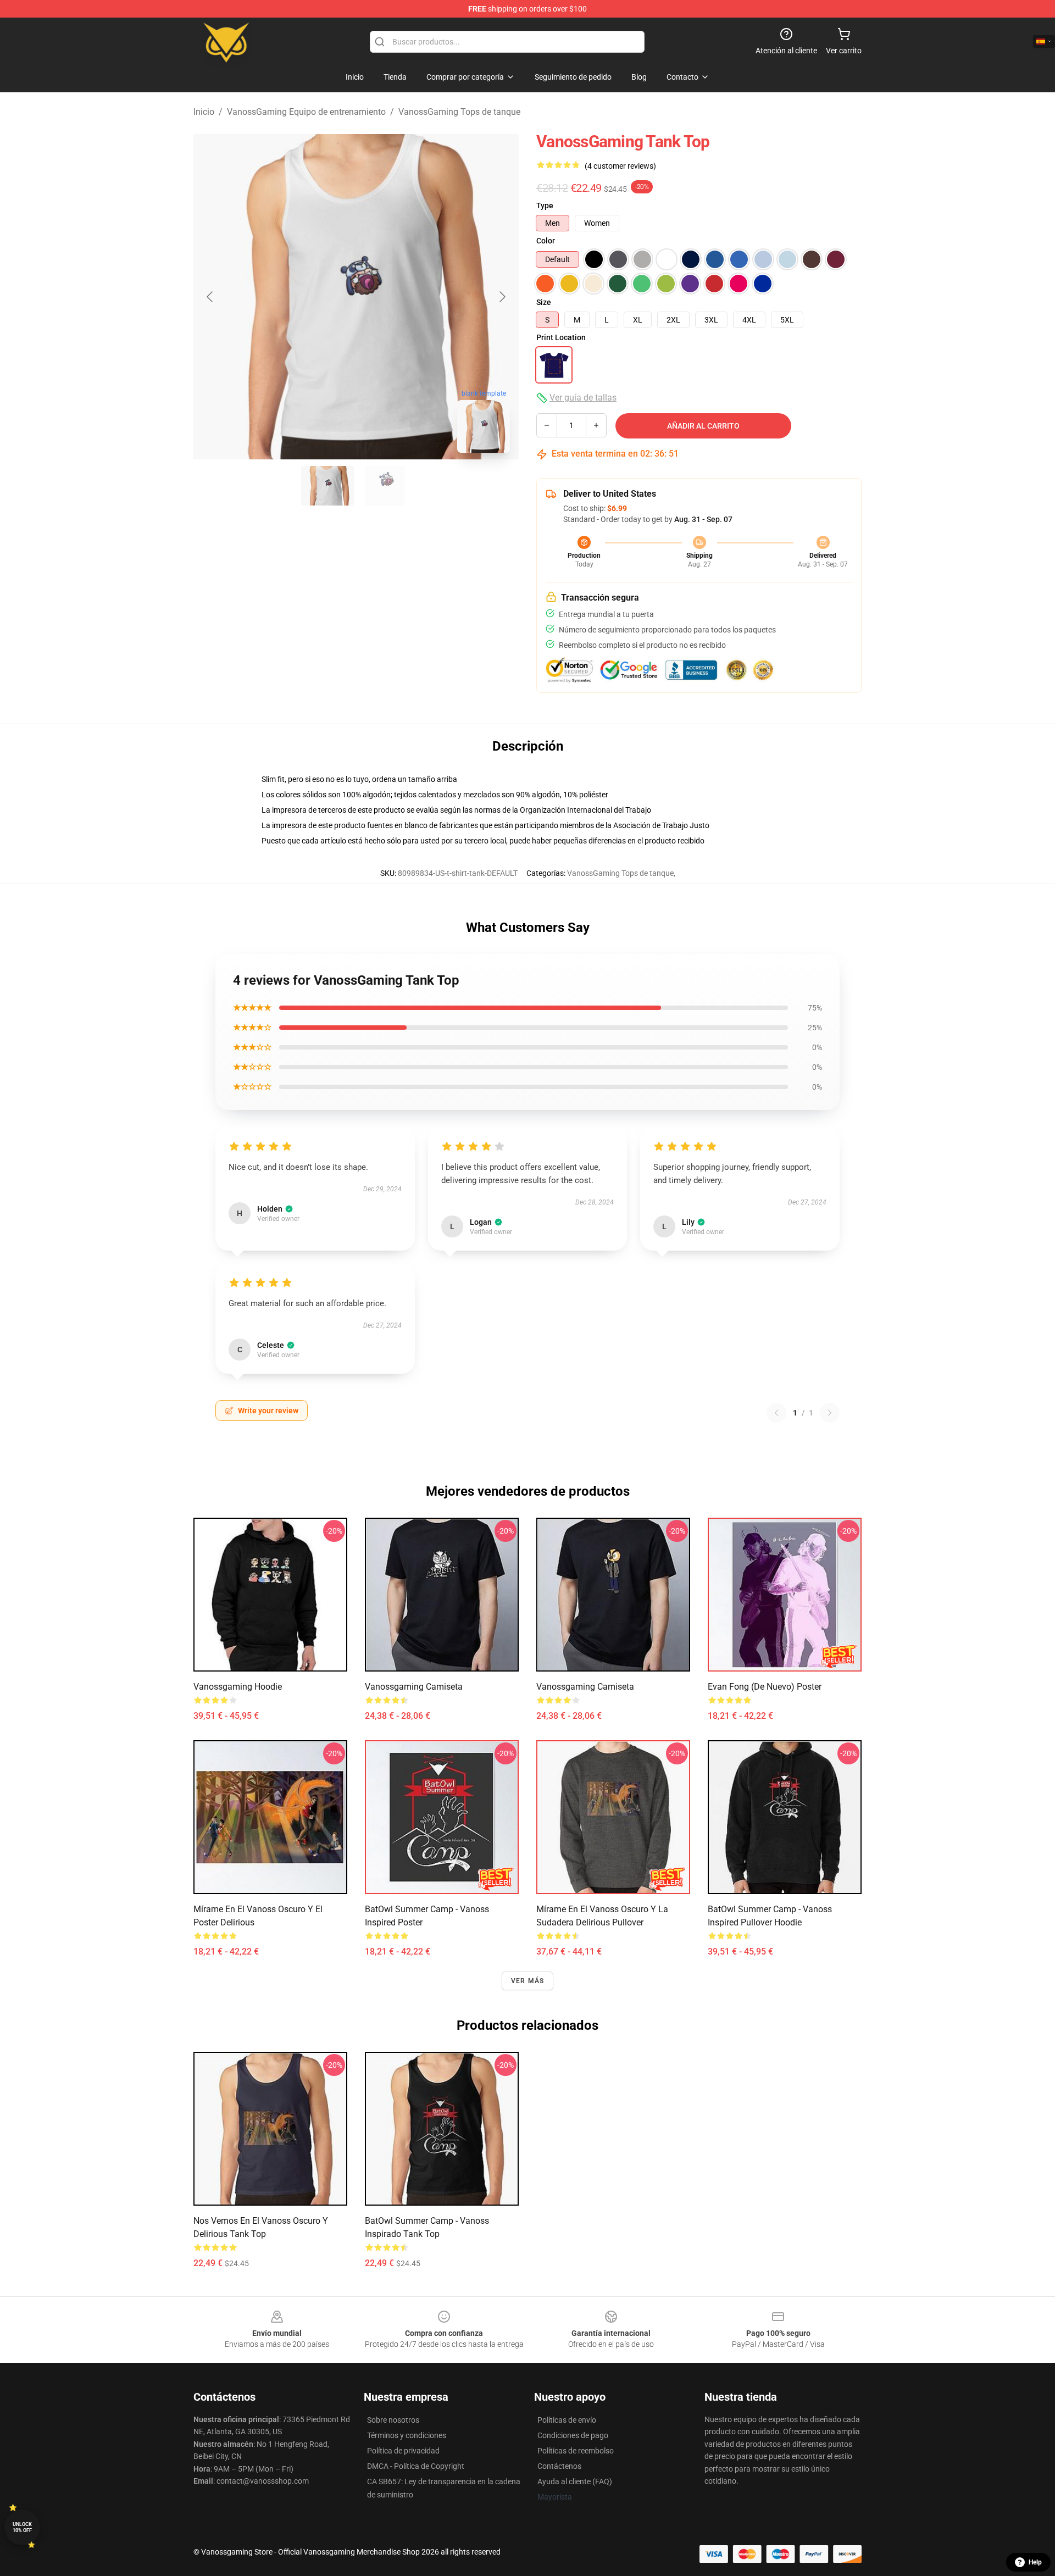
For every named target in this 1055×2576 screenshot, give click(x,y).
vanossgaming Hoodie (238, 1687)
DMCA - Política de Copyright (416, 2466)
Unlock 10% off (22, 2527)
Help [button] (1035, 2562)
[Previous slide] (210, 297)
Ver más (527, 1981)
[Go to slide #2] (385, 486)
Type (545, 206)
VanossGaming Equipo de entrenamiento (306, 112)
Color (546, 241)
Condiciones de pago (573, 2435)
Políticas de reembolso (576, 2451)
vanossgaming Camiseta (414, 1687)
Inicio (204, 112)
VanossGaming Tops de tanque (459, 112)
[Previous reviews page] (776, 1413)
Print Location (561, 337)
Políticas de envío (567, 2420)
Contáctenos (559, 2466)
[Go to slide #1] (327, 486)
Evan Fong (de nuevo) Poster (765, 1687)
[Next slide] (502, 297)
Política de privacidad (403, 2451)
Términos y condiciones (407, 2435)
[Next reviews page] (830, 1413)
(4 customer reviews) (620, 166)
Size (544, 302)
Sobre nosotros (393, 2420)
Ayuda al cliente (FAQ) (575, 2481)
